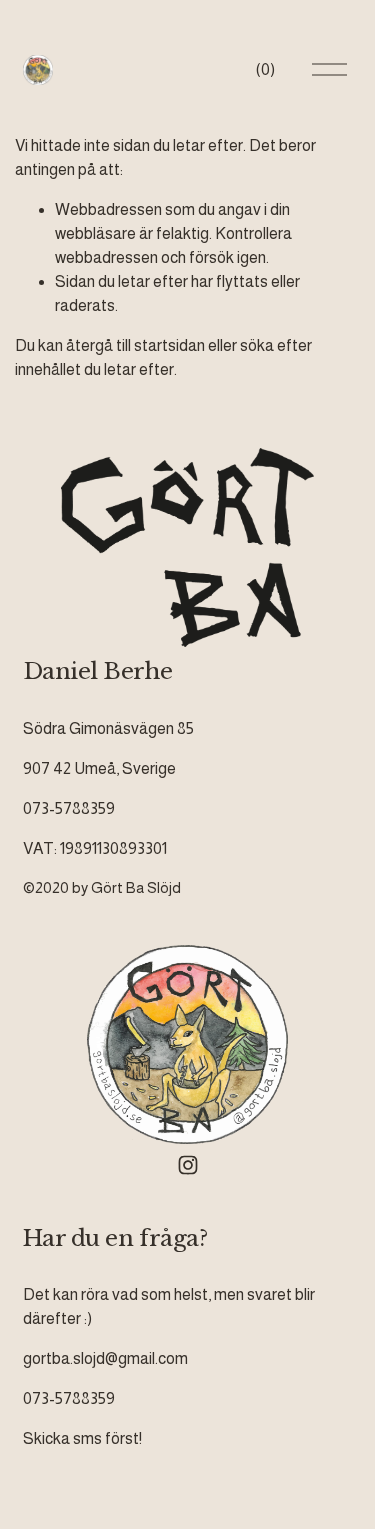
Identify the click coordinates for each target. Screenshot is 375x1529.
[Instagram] (188, 1165)
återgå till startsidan (135, 345)
